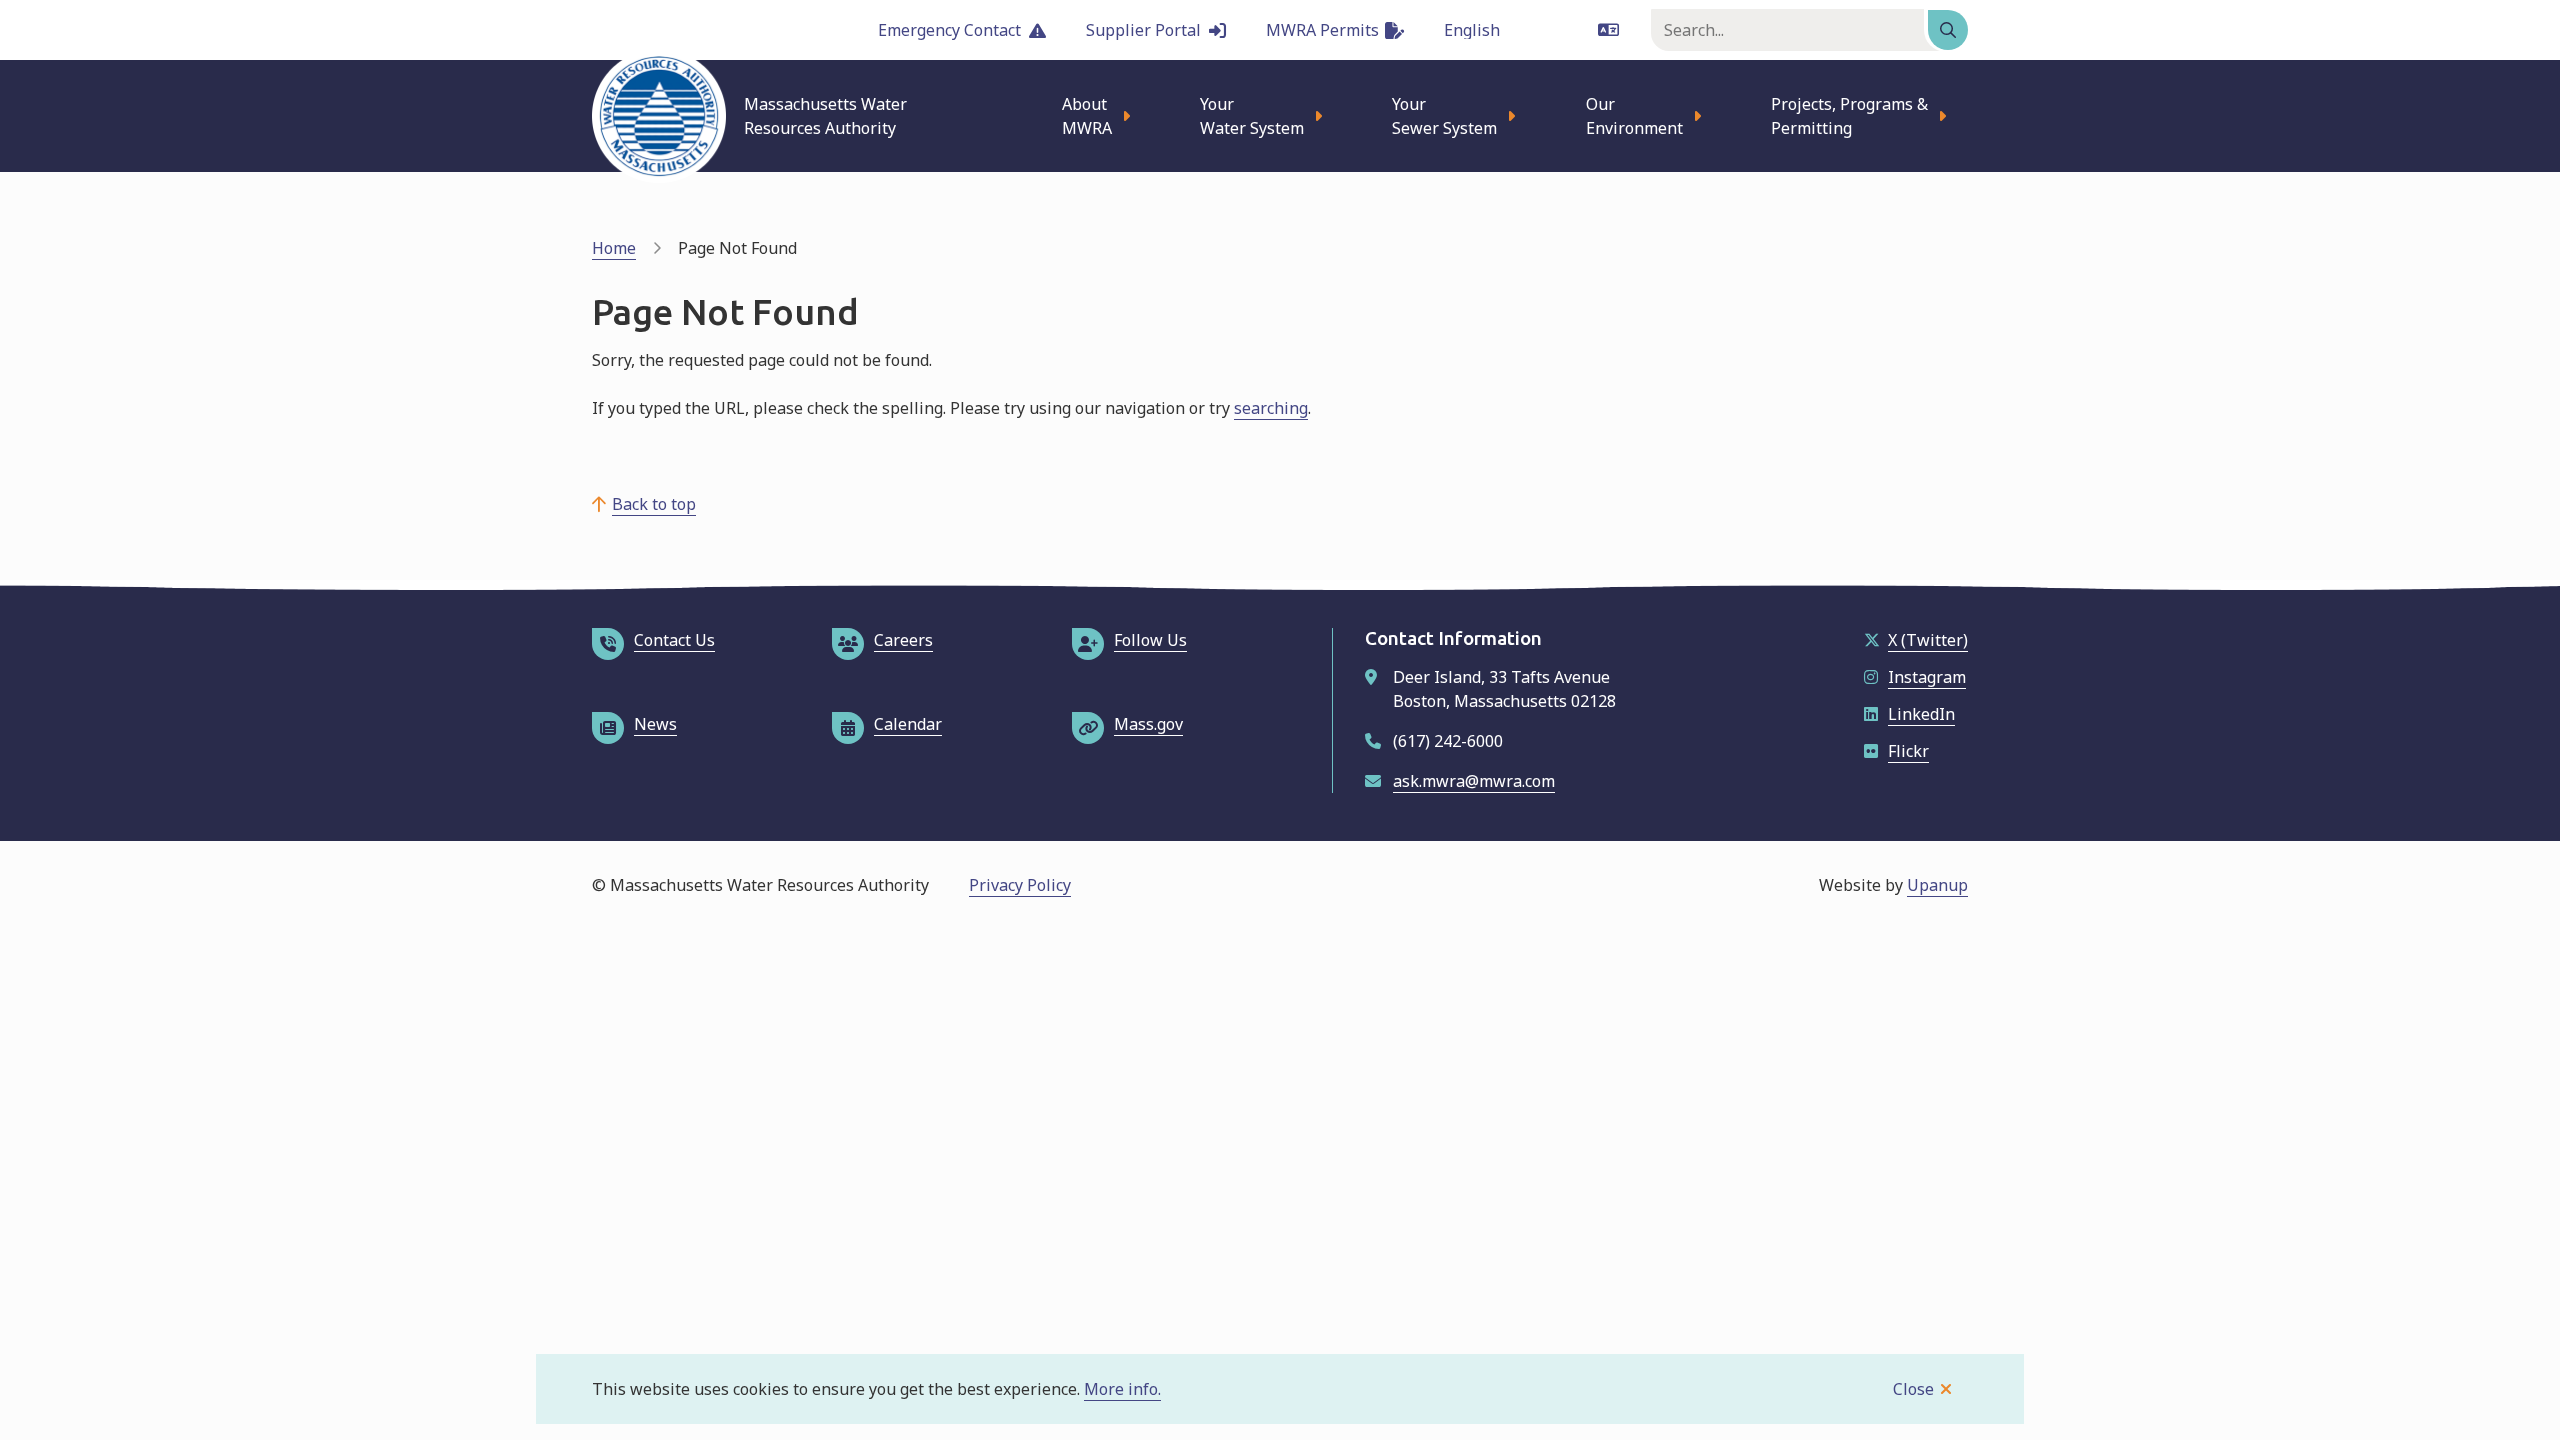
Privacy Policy (1020, 885)
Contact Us (674, 640)
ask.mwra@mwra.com (1474, 781)
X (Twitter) (1928, 640)
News (655, 724)
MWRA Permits (1322, 30)
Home (614, 248)
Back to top (654, 504)
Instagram (1927, 677)
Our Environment (1634, 116)
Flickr (1908, 751)
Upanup (1937, 885)
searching (1271, 408)
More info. (1122, 1389)
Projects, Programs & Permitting (1849, 116)
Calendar (908, 724)
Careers (903, 640)
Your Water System (1252, 116)
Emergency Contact (949, 30)
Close (1913, 1389)
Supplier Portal (1143, 30)
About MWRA (1087, 116)
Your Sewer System (1444, 116)
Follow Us (1150, 640)
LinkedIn (1921, 714)
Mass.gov (1148, 724)
